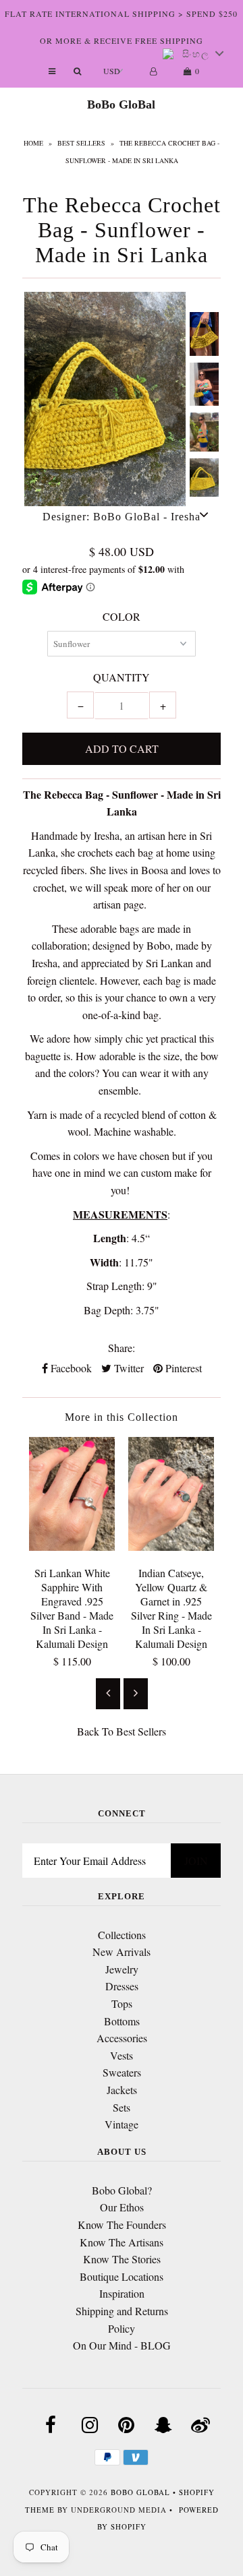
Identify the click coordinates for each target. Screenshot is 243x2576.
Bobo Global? (122, 2190)
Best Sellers (81, 143)
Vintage (122, 2124)
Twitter (128, 1368)
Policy (122, 2328)
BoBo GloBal (121, 104)
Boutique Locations (122, 2276)
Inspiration (122, 2293)
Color (122, 616)
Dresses (122, 1986)
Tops (122, 2003)
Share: (122, 1348)
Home (33, 143)
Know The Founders (122, 2225)
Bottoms (122, 2021)
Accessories (122, 2038)
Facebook (70, 1368)
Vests (122, 2055)
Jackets (122, 2090)
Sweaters (122, 2072)
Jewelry (122, 1969)
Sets (122, 2107)
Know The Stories (122, 2259)
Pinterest (182, 1368)
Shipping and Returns (122, 2311)
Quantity (122, 677)
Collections (122, 1935)
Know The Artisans (122, 2242)
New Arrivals (122, 1952)
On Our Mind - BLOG (122, 2345)
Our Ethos (122, 2207)
